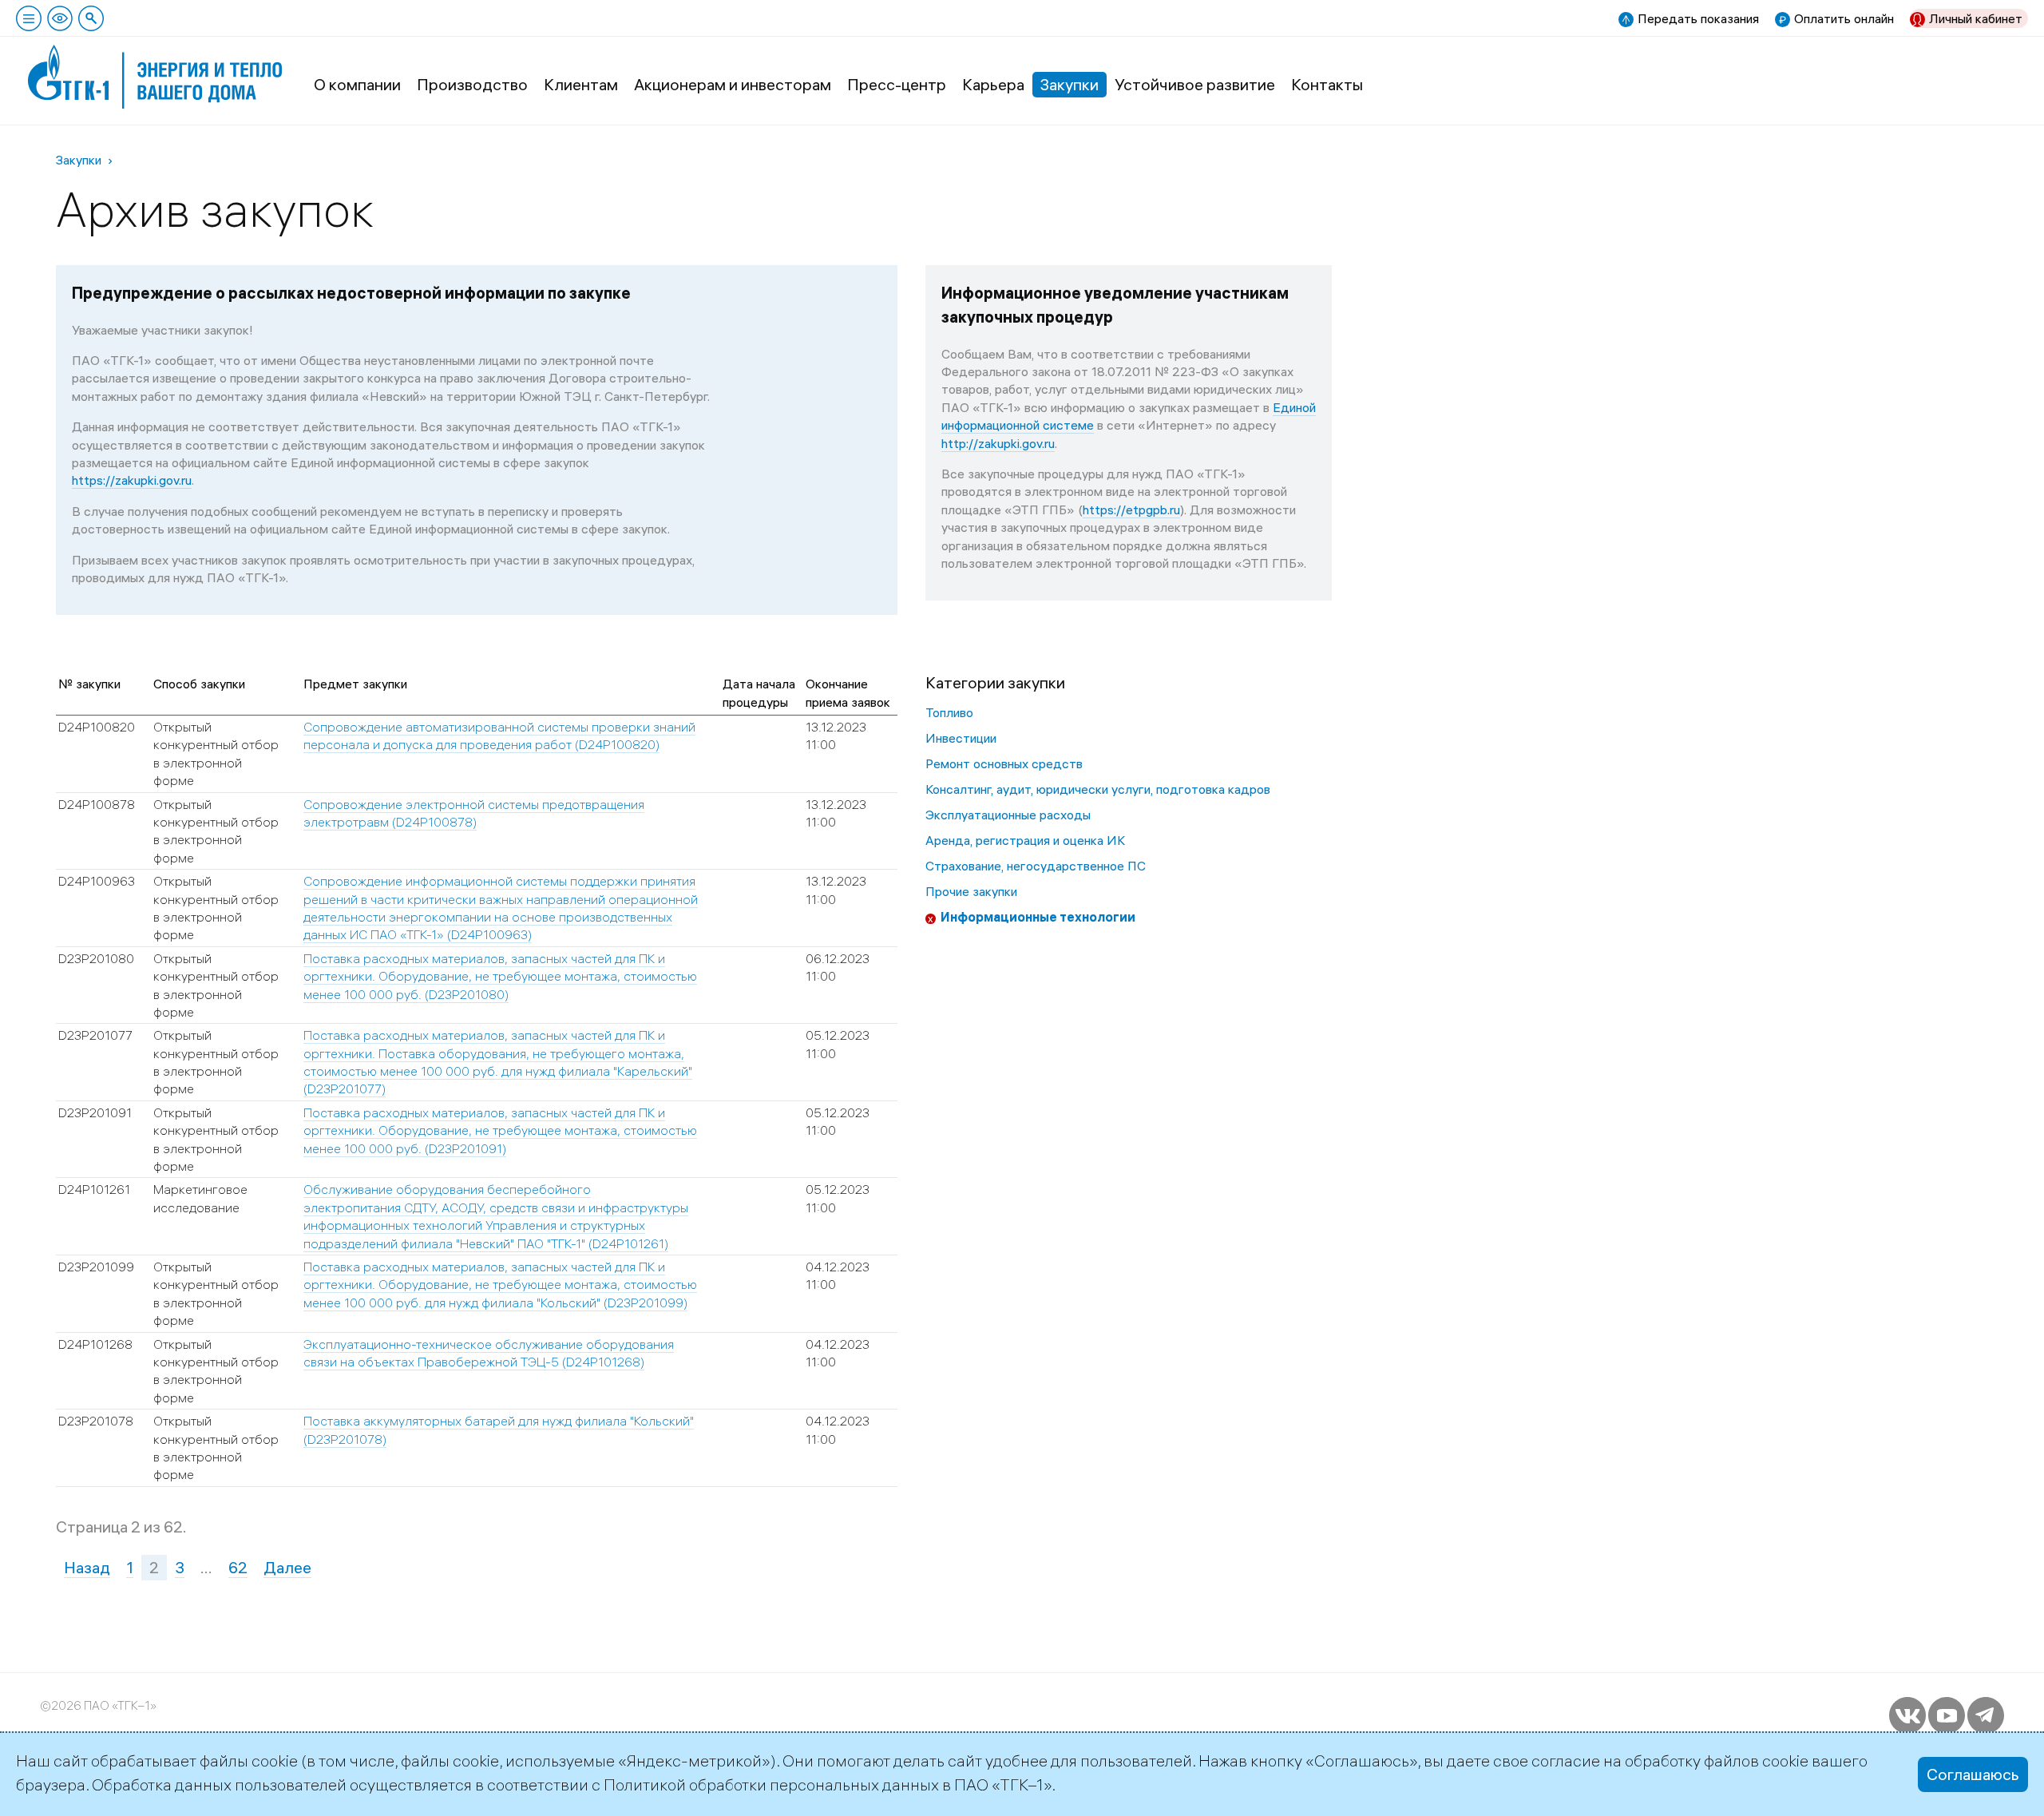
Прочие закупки (971, 891)
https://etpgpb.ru (1131, 510)
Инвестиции (961, 738)
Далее (287, 1567)
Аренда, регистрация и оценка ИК (1025, 840)
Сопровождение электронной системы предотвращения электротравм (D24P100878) (474, 813)
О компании (357, 84)
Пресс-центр (897, 84)
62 (238, 1567)
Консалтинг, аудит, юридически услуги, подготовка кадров (1098, 789)
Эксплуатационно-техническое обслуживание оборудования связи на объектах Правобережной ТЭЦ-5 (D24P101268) (489, 1353)
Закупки (1070, 84)
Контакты (1327, 84)
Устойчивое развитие (1195, 84)
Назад (87, 1567)
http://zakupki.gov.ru (998, 443)
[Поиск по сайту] (91, 18)
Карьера (993, 84)
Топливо (949, 712)
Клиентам (581, 84)
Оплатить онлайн (1844, 18)
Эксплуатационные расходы (1008, 815)
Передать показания (1698, 18)
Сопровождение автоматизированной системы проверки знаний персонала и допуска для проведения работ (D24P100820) (499, 736)
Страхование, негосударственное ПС (1036, 866)
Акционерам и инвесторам (733, 84)
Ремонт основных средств (1004, 763)
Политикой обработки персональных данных (771, 1784)
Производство (472, 84)
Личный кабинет (1976, 18)
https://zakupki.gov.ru (132, 480)
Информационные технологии (1038, 917)
